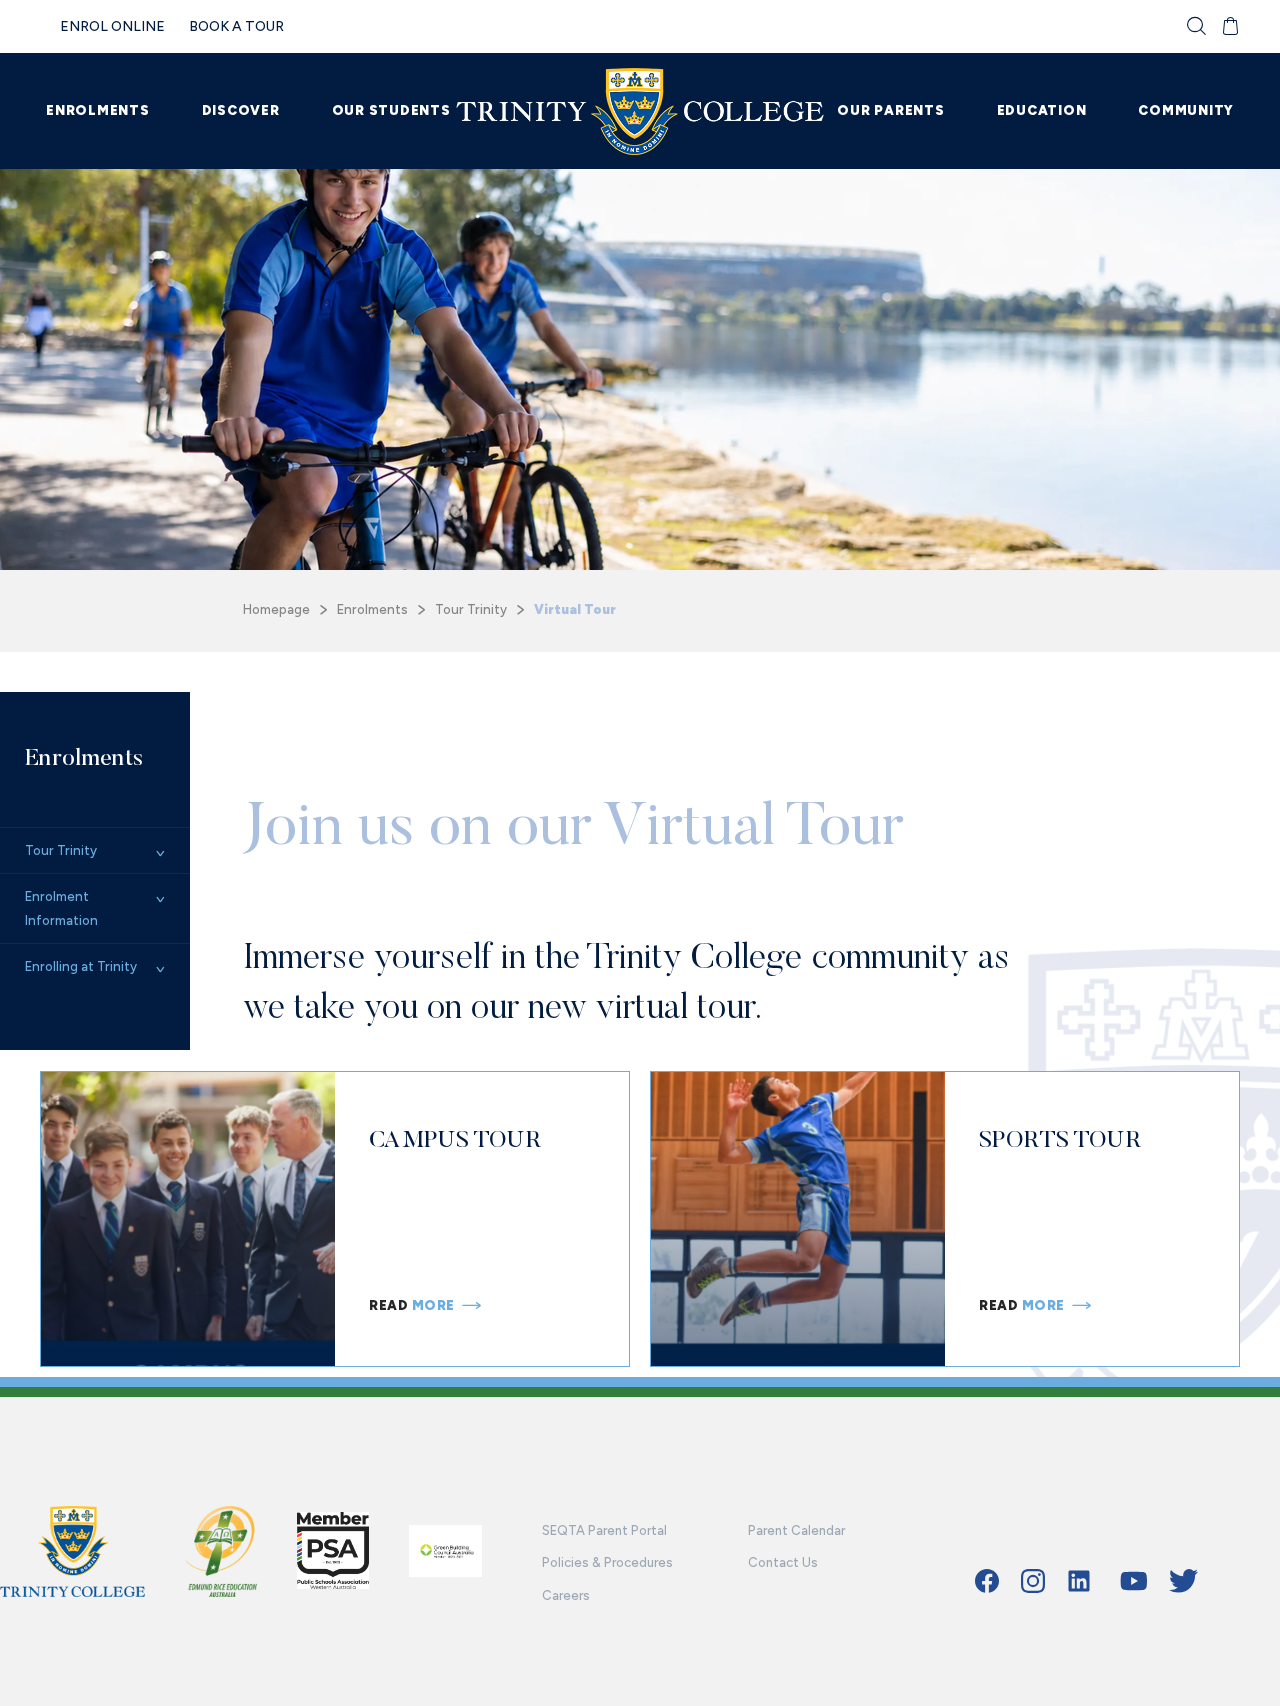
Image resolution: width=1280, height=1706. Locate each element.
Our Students (391, 110)
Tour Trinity (471, 609)
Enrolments (98, 110)
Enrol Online (112, 26)
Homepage (276, 609)
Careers (566, 1595)
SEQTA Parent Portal (604, 1530)
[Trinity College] (640, 111)
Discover (241, 110)
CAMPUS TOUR (455, 1138)
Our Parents (890, 110)
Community (1186, 110)
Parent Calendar (796, 1530)
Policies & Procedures (607, 1562)
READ (412, 1305)
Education (1042, 110)
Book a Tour (236, 26)
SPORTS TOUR (1060, 1138)
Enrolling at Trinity (81, 966)
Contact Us (783, 1562)
